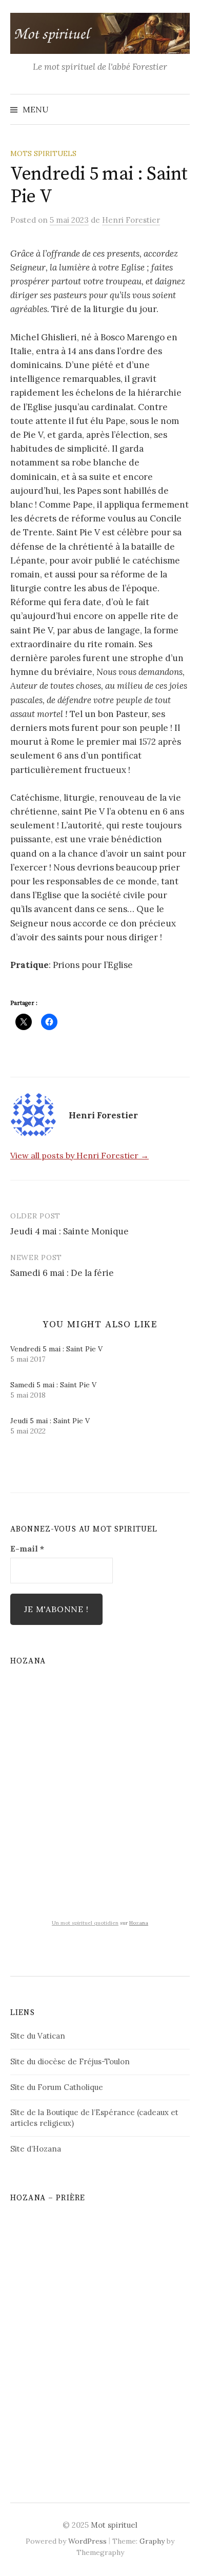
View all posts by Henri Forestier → (79, 1155)
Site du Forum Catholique (57, 2087)
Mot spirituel (114, 2525)
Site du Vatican (38, 2036)
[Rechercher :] (181, 109)
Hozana (139, 1923)
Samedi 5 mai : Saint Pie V (53, 1385)
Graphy (152, 2541)
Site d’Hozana (36, 2149)
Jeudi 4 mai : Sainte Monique (69, 1231)
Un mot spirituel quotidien (85, 1923)
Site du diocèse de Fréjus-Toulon (70, 2061)
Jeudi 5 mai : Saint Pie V (50, 1421)
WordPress (87, 2541)
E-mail (27, 1548)
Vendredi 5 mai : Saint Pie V (56, 1349)
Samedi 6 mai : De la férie (62, 1273)
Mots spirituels (43, 153)
